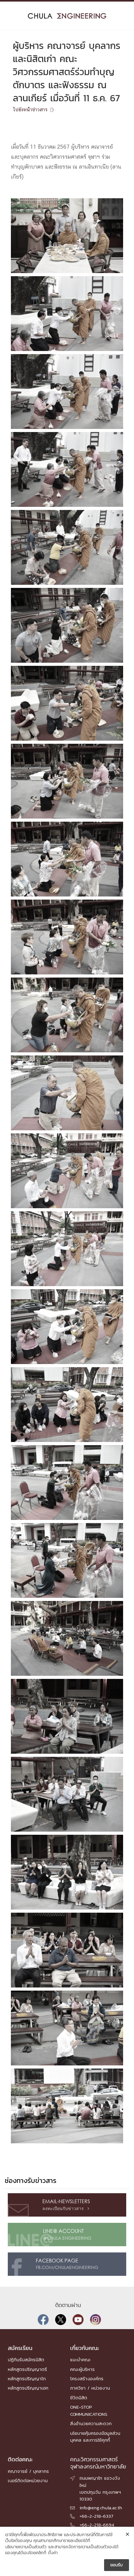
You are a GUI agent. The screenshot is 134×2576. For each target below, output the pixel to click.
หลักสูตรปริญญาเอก (28, 2388)
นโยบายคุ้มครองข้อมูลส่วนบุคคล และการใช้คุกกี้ (95, 2437)
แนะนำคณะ (80, 2360)
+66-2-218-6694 (97, 2525)
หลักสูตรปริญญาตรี (27, 2369)
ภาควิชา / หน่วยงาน (90, 2388)
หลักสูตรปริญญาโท (27, 2379)
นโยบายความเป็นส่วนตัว (26, 2547)
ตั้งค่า (53, 2553)
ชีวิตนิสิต (79, 2398)
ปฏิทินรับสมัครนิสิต (26, 2360)
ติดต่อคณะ (20, 2459)
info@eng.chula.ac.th (101, 2508)
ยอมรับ (117, 2565)
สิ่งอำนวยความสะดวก (91, 2423)
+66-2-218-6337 (96, 2516)
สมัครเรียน (20, 2348)
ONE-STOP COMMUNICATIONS (89, 2410)
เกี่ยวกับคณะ (85, 2348)
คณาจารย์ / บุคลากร (28, 2471)
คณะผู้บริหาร (82, 2369)
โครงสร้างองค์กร (87, 2379)
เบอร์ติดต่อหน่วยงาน (28, 2480)
